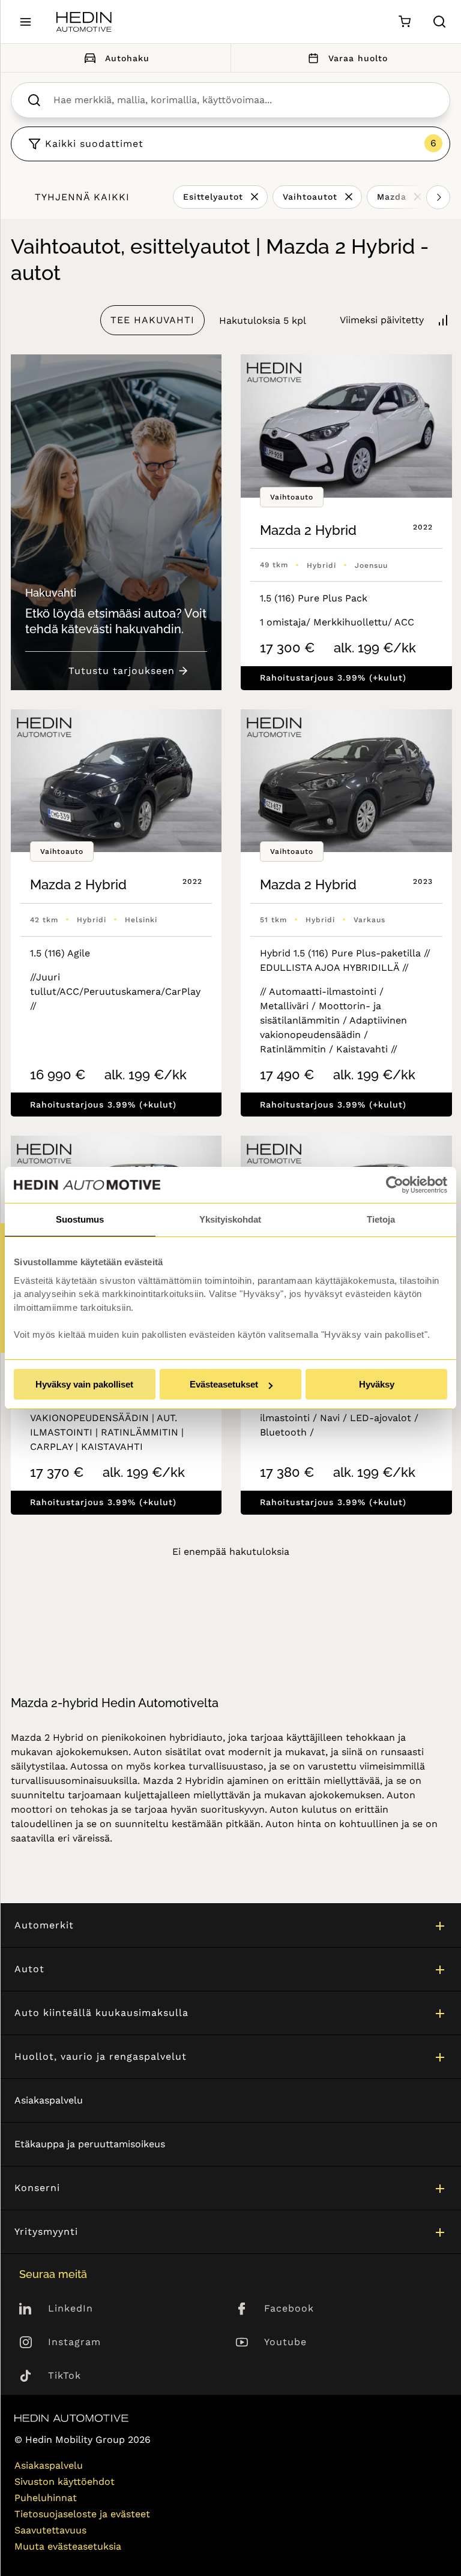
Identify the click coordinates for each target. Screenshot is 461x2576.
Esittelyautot (213, 197)
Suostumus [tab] (80, 1219)
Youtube (285, 2342)
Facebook (289, 2308)
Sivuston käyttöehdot (65, 2482)
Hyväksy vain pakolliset (84, 1384)
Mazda (392, 197)
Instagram (74, 2342)
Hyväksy (377, 1384)
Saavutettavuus (50, 2530)
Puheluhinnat (46, 2498)
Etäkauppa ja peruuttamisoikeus (90, 2144)
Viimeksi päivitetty (382, 320)
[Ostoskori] (404, 22)
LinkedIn (71, 2308)
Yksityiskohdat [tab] (230, 1219)
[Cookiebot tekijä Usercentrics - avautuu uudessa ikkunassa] (395, 1185)
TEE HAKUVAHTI (152, 320)
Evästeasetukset (224, 1384)
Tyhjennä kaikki (82, 197)
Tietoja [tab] (381, 1219)
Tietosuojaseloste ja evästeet (82, 2514)
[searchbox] (243, 100)
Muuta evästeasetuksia (68, 2546)
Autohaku (127, 58)
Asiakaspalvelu (49, 2100)
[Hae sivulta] (439, 22)
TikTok (65, 2375)
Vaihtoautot (310, 197)
